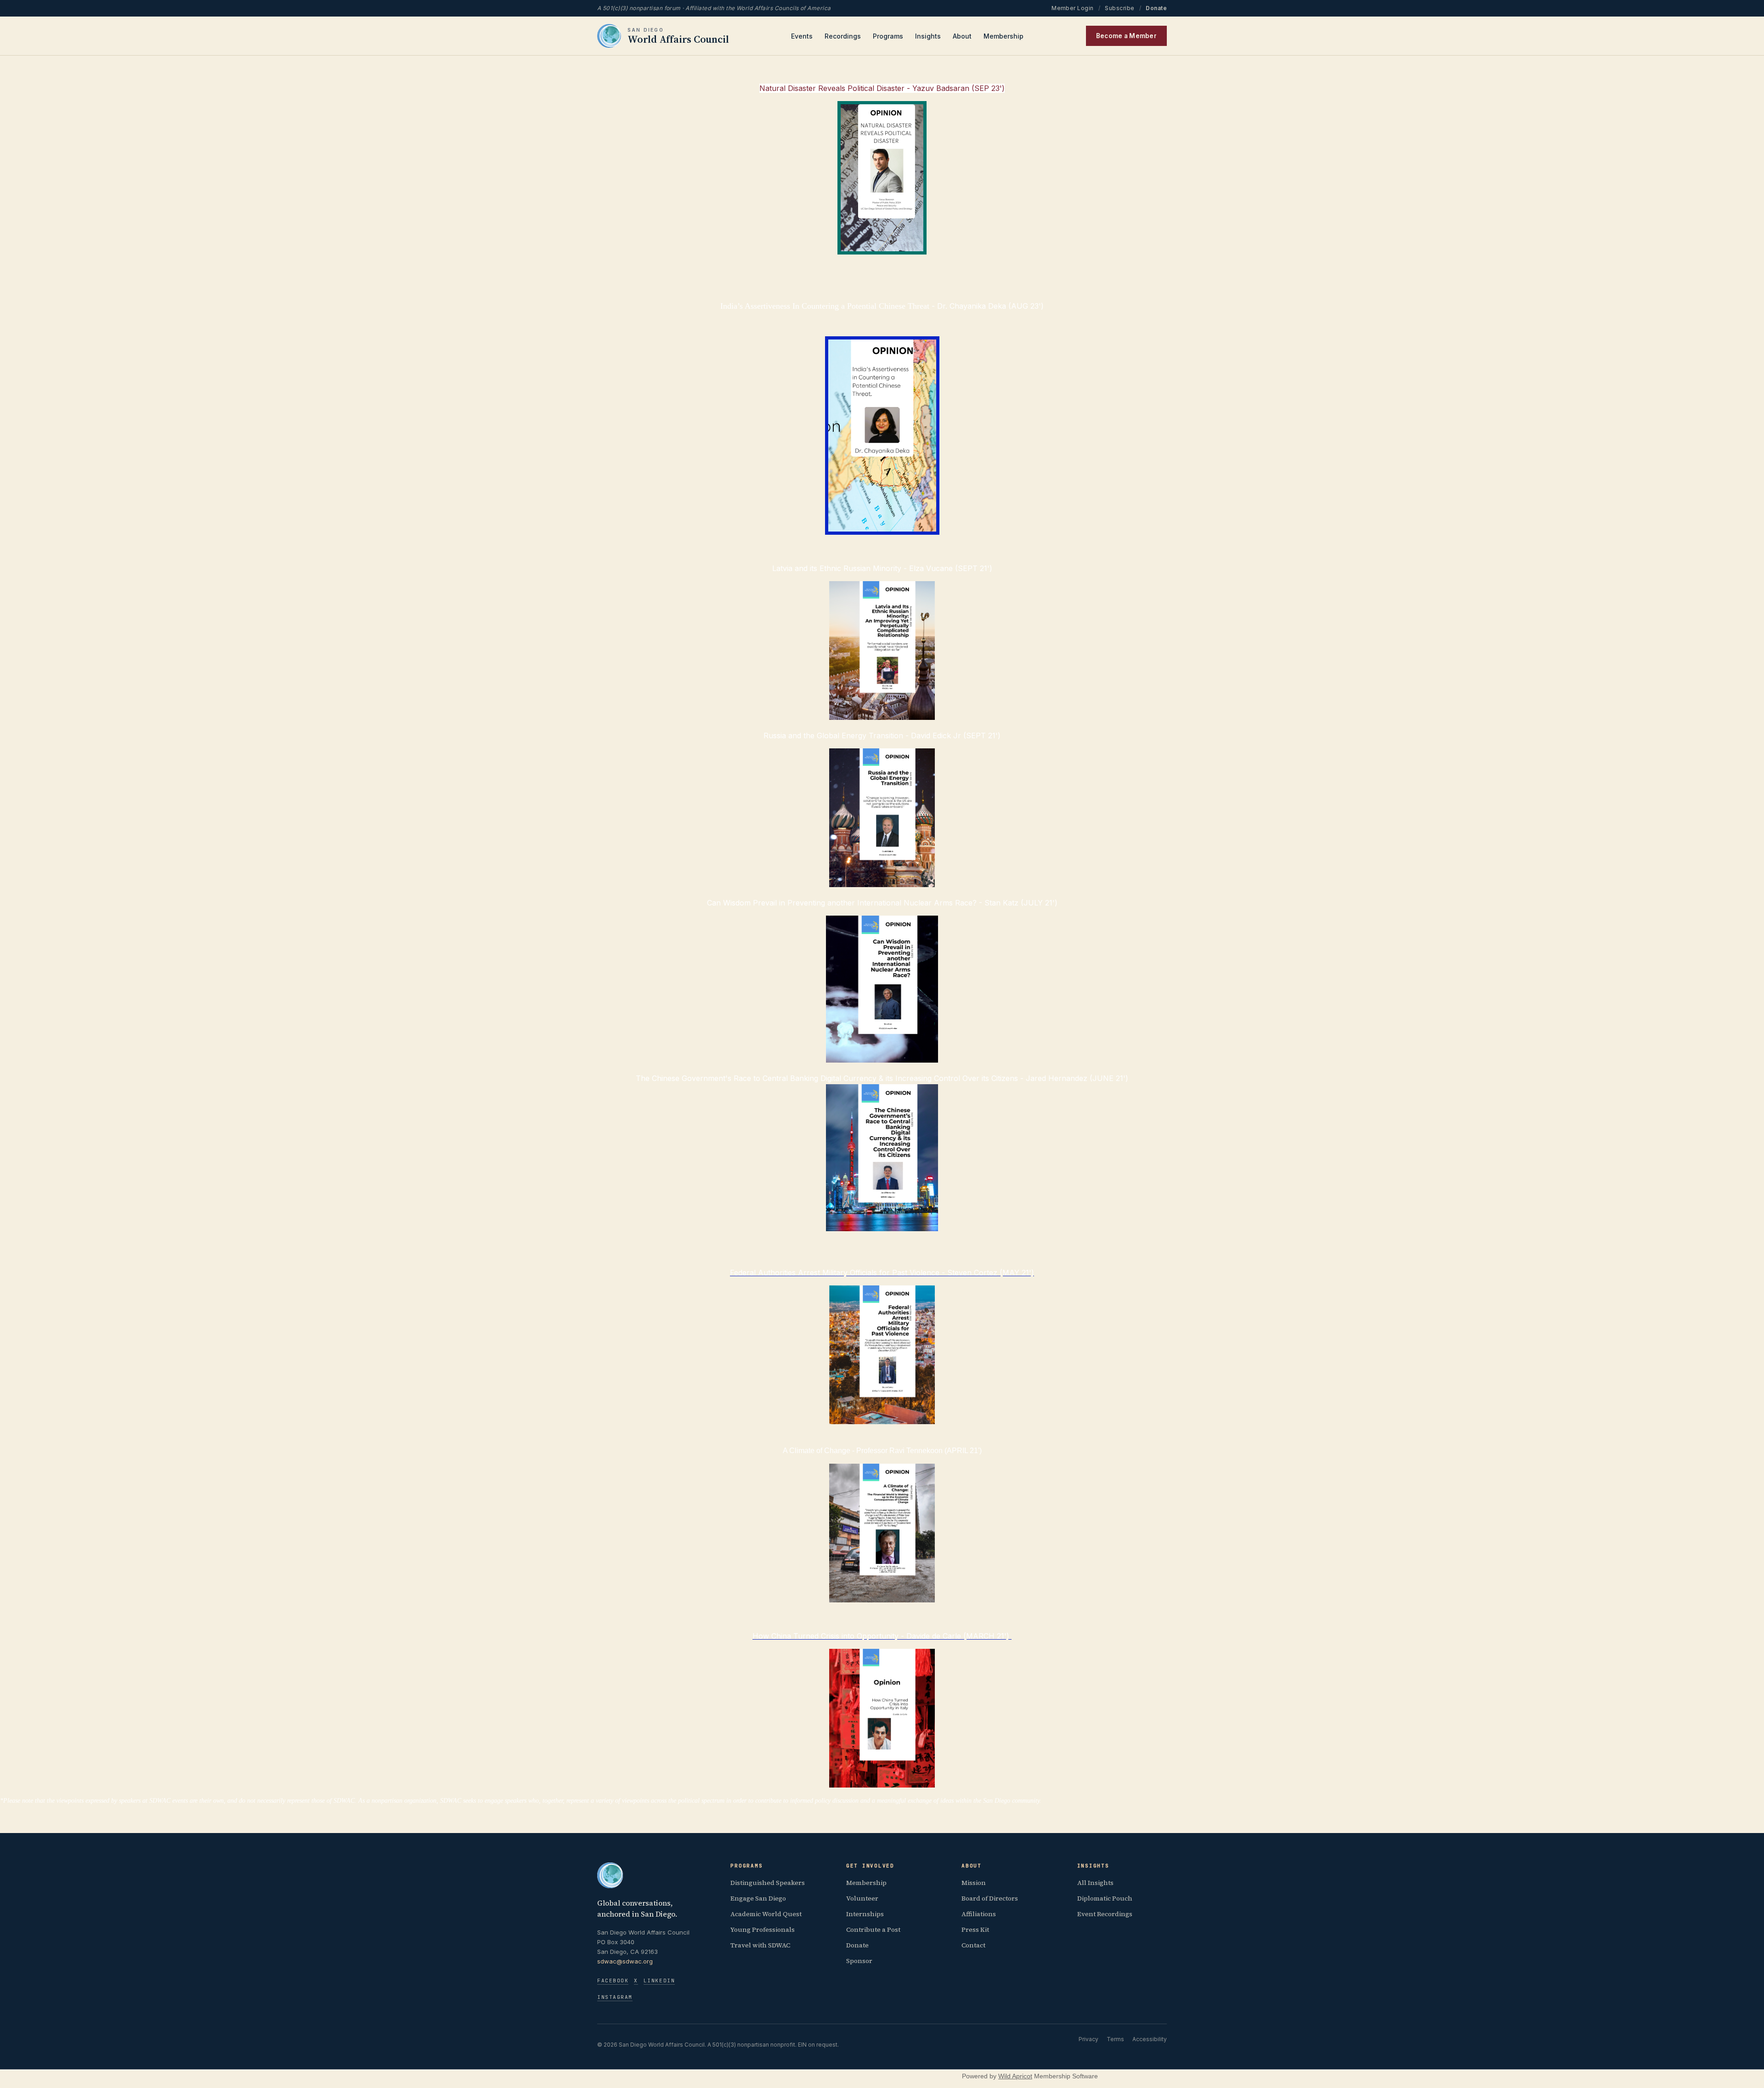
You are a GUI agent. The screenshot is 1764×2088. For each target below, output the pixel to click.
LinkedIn (659, 1980)
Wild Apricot (1015, 2076)
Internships (865, 1914)
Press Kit (975, 1930)
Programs (888, 36)
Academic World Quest (766, 1914)
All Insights (1095, 1883)
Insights (928, 36)
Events (802, 36)
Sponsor (859, 1961)
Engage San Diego (758, 1898)
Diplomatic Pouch (1105, 1898)
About (962, 36)
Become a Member (1126, 36)
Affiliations (979, 1914)
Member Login (1073, 8)
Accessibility (1150, 2039)
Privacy (1088, 2039)
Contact (973, 1945)
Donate (1156, 8)
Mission (974, 1883)
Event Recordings (1105, 1914)
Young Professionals (763, 1930)
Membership (1004, 36)
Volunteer (862, 1898)
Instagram (615, 1997)
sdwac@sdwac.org (625, 1961)
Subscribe (1119, 8)
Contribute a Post (873, 1930)
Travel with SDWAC (760, 1945)
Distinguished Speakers (768, 1883)
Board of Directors (990, 1898)
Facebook (613, 1980)
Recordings (843, 36)
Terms (1115, 2039)
